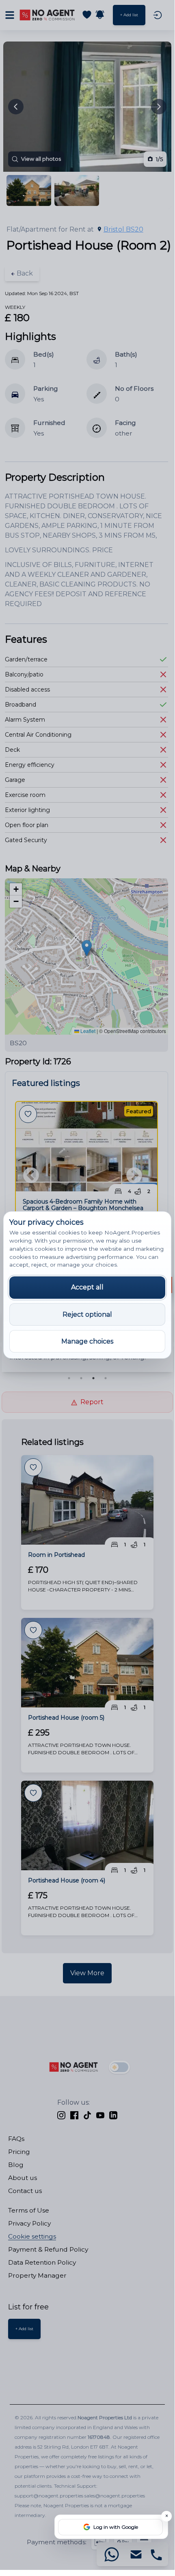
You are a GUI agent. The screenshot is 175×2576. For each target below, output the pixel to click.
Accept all (87, 1287)
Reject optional (87, 1314)
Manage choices (87, 1341)
